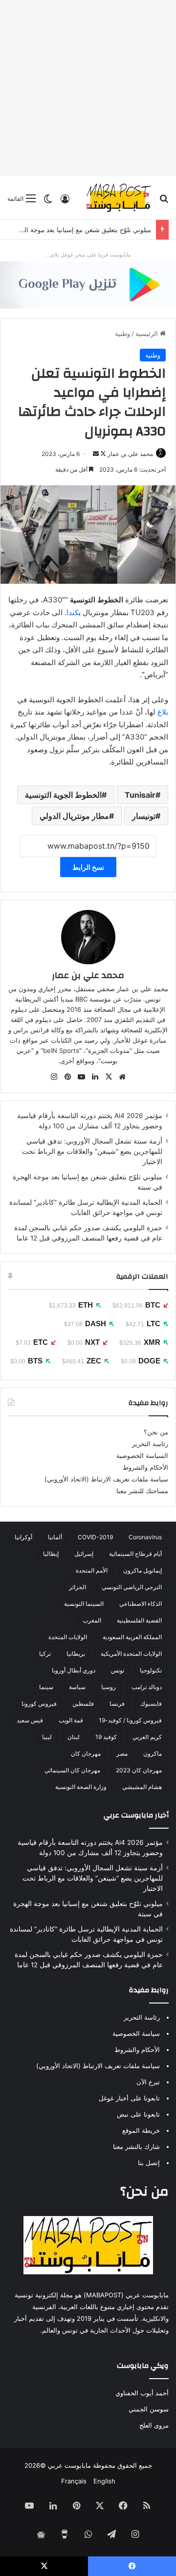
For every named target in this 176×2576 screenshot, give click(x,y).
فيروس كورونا (39, 1704)
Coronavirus (145, 1537)
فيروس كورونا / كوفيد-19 (130, 1720)
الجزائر (77, 1587)
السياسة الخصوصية (142, 1455)
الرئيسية (148, 334)
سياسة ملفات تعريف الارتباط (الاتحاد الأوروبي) (106, 1479)
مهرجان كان (86, 1753)
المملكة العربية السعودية (132, 1637)
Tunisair (140, 795)
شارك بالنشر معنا (136, 2147)
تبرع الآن (148, 2082)
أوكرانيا (23, 1537)
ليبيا (47, 1737)
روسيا (109, 1687)
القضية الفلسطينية (139, 1620)
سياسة (77, 1687)
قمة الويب (71, 1720)
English (104, 2481)
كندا (73, 612)
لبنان (74, 1737)
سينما (46, 1687)
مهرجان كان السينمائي (72, 1770)
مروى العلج (154, 2425)
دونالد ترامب (147, 1687)
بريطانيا (76, 1654)
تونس (118, 1670)
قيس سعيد (30, 1720)
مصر (122, 1753)
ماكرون (153, 1753)
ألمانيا (55, 1537)
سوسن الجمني (149, 2409)
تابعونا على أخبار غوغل (129, 2098)
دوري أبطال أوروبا (74, 1670)
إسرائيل (84, 1554)
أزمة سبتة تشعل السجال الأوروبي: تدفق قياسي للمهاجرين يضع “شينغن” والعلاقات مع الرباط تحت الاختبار (92, 1151)
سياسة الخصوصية (136, 2033)
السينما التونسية (84, 1604)
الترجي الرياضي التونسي (132, 1587)
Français (74, 2481)
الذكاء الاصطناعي (141, 1604)
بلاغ (163, 712)
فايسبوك (151, 1704)
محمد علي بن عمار (130, 454)
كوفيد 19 (106, 1737)
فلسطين (83, 1704)
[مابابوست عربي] (119, 198)
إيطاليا (51, 1554)
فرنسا (117, 1704)
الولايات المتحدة (68, 1637)
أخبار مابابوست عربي (136, 1815)
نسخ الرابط (88, 867)
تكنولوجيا (151, 1670)
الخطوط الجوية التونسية (63, 795)
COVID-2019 (95, 1537)
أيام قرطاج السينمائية (135, 1554)
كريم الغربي (147, 1737)
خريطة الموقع (141, 2130)
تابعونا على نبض (138, 2114)
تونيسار (144, 816)
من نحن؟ (156, 1432)
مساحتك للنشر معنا (142, 1491)
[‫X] (109, 1077)
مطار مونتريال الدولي (74, 816)
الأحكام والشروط (145, 1467)
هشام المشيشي (142, 1787)
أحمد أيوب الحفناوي (142, 2393)
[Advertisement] (88, 88)
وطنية (122, 334)
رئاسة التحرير (150, 1444)
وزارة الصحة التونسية (81, 1787)
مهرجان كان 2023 (139, 1770)
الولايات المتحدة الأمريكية (131, 1654)
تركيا (45, 1654)
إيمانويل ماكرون (143, 1570)
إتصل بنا (149, 2163)
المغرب (92, 1620)
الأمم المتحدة (92, 1570)
